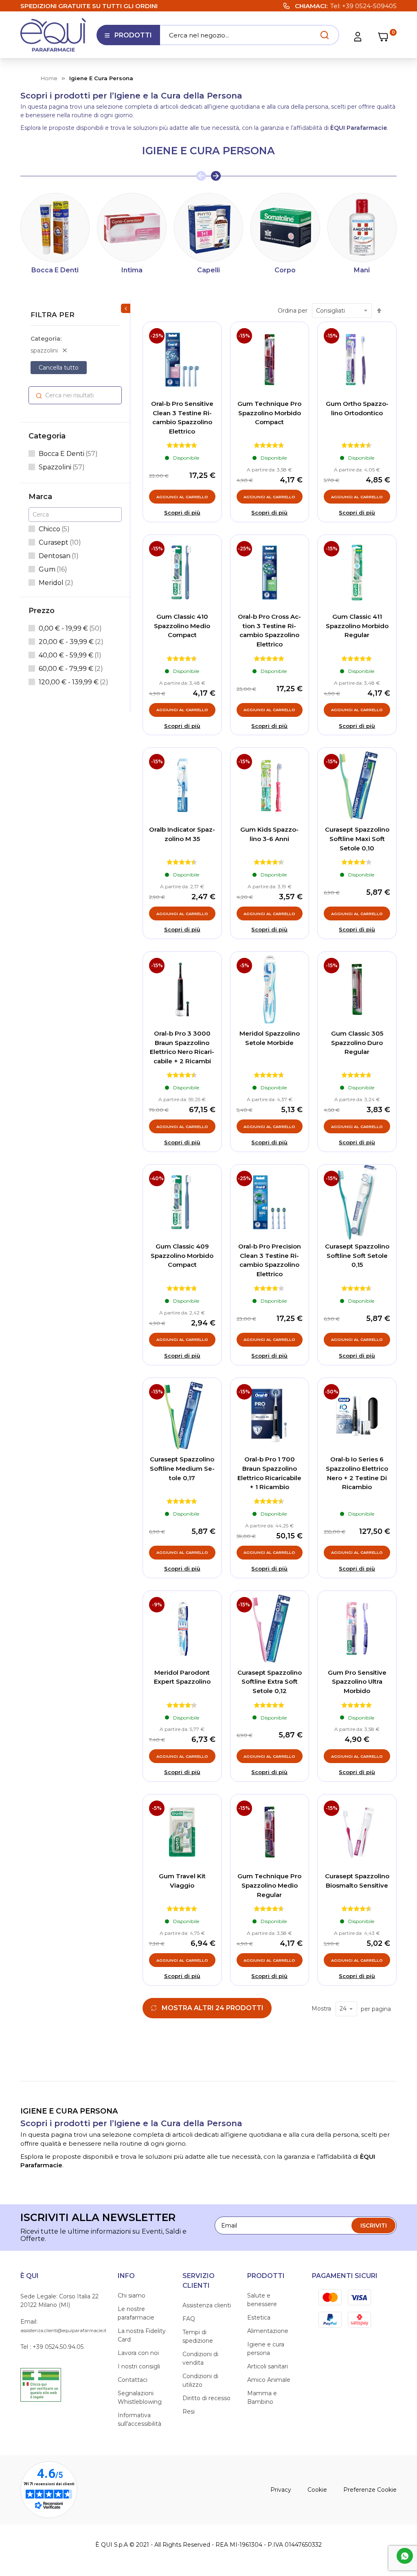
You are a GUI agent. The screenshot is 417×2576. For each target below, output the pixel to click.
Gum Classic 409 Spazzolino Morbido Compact (182, 1255)
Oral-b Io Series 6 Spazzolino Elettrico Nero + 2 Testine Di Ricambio (357, 1473)
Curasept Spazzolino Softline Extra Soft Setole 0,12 (270, 1682)
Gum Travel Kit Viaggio (182, 1881)
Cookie (317, 2490)
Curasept (60, 542)
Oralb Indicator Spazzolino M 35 (182, 834)
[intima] (132, 228)
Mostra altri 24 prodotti (213, 2008)
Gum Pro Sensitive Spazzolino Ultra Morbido (357, 1682)
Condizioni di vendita (200, 2358)
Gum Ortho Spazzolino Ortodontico (357, 408)
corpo (285, 270)
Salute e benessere (262, 2300)
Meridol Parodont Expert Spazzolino (182, 1677)
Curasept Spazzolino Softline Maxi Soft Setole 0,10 (357, 839)
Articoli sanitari (268, 2366)
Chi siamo (132, 2296)
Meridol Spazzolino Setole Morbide (270, 1038)
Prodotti (128, 38)
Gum (53, 569)
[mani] (362, 228)
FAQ (189, 2319)
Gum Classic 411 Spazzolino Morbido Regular (357, 626)
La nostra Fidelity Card (142, 2335)
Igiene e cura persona (266, 2349)
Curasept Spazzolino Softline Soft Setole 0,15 (357, 1255)
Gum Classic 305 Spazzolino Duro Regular (357, 1043)
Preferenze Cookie (370, 2490)
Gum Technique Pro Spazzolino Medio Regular (269, 1885)
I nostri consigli (139, 2366)
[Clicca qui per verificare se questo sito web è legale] (41, 2384)
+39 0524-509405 (369, 6)
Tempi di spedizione (198, 2336)
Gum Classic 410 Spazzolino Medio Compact (182, 626)
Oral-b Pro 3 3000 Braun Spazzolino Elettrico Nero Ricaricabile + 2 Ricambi (182, 1047)
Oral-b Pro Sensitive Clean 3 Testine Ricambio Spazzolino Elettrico (182, 417)
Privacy (281, 2490)
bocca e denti (55, 270)
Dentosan (59, 556)
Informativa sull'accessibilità (139, 2419)
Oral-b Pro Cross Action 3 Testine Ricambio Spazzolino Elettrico (269, 630)
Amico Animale (269, 2380)
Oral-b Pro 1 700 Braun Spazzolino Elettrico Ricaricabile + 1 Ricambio (269, 1473)
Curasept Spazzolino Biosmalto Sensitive (357, 1881)
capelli (208, 270)
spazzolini (62, 467)
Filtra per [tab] (53, 315)
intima (132, 270)
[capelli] (208, 228)
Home (49, 78)
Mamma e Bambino (262, 2397)
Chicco (54, 529)
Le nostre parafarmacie (136, 2313)
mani (362, 270)
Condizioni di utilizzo (200, 2380)
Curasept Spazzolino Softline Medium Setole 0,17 (182, 1468)
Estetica (259, 2318)
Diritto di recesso (206, 2398)
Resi (189, 2412)
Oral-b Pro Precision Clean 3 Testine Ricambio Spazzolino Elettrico (270, 1260)
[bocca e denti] (55, 228)
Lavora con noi (138, 2353)
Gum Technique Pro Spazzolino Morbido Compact (269, 413)
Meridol (56, 583)
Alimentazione (268, 2331)
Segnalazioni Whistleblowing (140, 2397)
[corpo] (285, 228)
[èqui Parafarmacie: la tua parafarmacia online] (53, 35)
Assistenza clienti (207, 2305)
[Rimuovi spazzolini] (65, 350)
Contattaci (133, 2380)
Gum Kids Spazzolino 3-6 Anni (269, 834)
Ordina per (293, 311)
